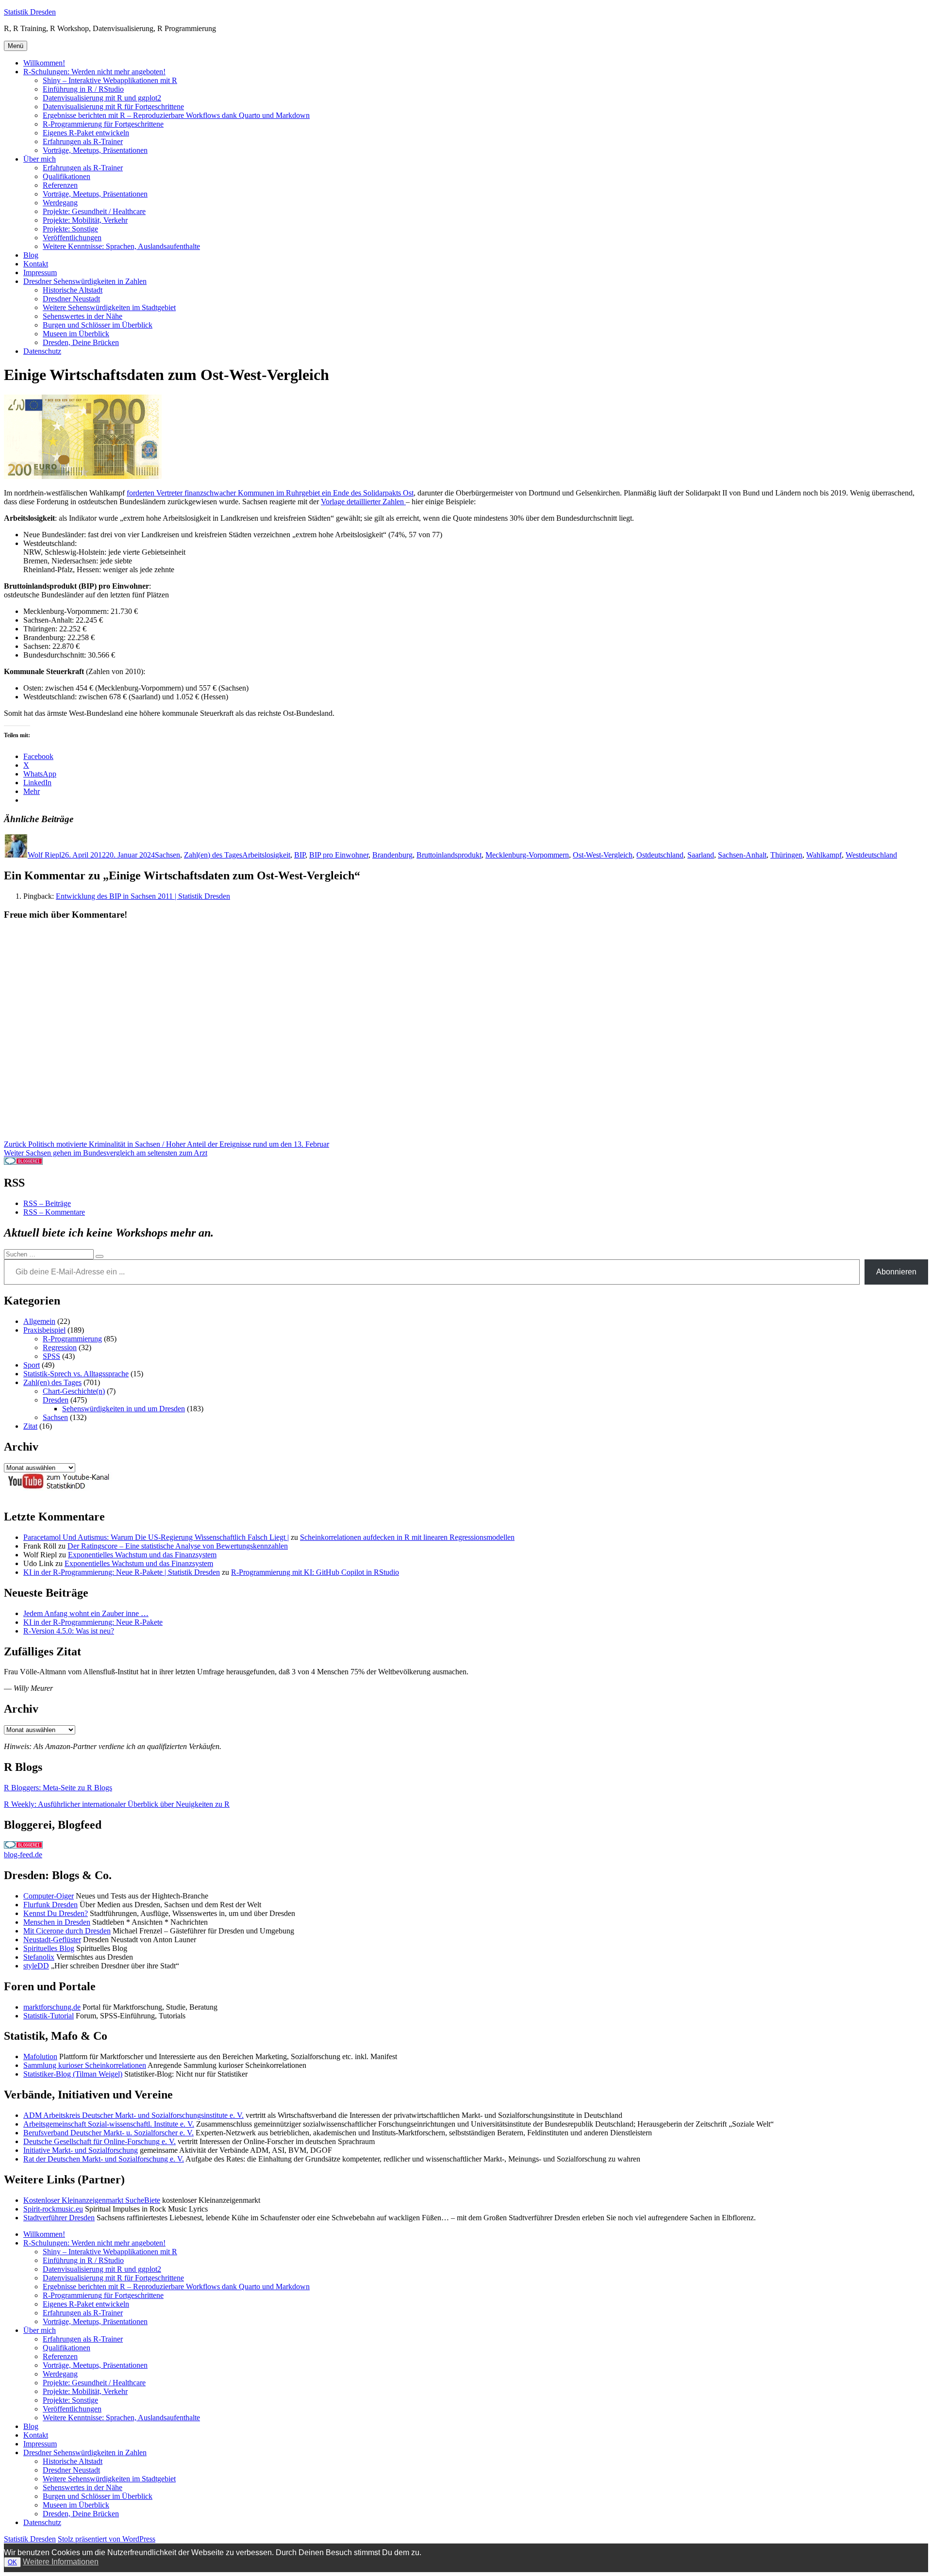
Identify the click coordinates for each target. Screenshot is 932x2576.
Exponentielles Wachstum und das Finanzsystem (142, 1555)
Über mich (40, 159)
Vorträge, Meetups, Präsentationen (95, 150)
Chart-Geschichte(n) (74, 1391)
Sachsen (167, 855)
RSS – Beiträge (47, 1203)
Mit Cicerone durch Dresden (67, 1931)
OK (12, 2562)
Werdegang (60, 203)
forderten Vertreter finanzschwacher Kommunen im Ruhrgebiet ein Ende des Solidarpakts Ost (270, 493)
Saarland (701, 855)
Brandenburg (392, 855)
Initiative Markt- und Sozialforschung (81, 2150)
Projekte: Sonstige (70, 229)
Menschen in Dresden (57, 1922)
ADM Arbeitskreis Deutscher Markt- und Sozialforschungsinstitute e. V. (133, 2115)
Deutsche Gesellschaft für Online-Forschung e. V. (100, 2141)
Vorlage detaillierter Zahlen (363, 502)
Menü (16, 46)
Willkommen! (44, 63)
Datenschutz (42, 351)
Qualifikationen (67, 176)
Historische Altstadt (73, 290)
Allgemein (39, 1321)
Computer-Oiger (49, 1896)
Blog (31, 255)
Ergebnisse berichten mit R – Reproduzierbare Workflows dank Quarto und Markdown (176, 115)
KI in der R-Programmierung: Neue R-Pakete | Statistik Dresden (122, 1572)
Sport (32, 1365)
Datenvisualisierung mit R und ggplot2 (102, 98)
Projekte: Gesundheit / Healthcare (94, 211)
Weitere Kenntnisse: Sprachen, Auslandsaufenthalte (121, 246)
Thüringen (786, 855)
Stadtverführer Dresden (59, 2218)
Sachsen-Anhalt (742, 855)
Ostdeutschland (660, 855)
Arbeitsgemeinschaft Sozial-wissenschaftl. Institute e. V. (109, 2124)
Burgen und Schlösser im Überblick (98, 325)
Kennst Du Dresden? (56, 1913)
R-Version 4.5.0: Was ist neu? (69, 1631)
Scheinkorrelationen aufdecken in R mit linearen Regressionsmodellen (407, 1537)
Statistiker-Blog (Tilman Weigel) (73, 2074)
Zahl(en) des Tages (213, 855)
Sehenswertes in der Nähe (83, 316)
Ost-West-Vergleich (603, 855)
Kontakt (36, 264)
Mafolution (40, 2056)
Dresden (56, 1400)
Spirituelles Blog (49, 1948)
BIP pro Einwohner (339, 855)
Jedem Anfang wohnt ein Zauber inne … (86, 1613)
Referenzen (60, 185)
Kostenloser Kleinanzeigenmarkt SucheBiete (92, 2200)
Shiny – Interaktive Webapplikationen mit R (110, 80)
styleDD (36, 1966)
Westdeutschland (871, 855)
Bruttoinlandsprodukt (449, 855)
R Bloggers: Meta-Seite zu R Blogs (58, 1788)
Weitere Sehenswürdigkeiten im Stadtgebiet (109, 307)
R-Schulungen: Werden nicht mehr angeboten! (94, 72)
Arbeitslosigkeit (266, 855)
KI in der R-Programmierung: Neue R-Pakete (93, 1622)
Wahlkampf (824, 855)
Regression (60, 1347)
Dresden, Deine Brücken (81, 342)
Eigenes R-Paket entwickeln (86, 133)
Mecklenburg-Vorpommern (527, 855)
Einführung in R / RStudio (83, 89)
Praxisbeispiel (44, 1330)
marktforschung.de (52, 2007)
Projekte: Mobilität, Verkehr (85, 220)
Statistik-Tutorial (49, 2016)
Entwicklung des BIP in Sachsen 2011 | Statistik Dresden (143, 896)
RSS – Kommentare (54, 1212)
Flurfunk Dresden (50, 1905)
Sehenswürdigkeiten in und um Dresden (124, 1409)
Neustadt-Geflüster (52, 1940)
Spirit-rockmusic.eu (53, 2209)
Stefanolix (39, 1957)
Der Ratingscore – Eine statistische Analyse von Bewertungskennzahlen (178, 1546)
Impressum (40, 272)
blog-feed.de (23, 1855)
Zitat (30, 1426)
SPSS (51, 1356)
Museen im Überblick (76, 334)
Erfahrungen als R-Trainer (83, 141)
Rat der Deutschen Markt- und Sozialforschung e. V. (104, 2159)
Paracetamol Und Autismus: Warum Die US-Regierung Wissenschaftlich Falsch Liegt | (156, 1537)
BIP (300, 855)
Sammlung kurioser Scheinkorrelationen (85, 2065)
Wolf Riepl (44, 855)
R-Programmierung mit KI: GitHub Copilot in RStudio (315, 1572)
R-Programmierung (72, 1339)
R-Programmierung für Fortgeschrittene (103, 124)
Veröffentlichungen (72, 238)
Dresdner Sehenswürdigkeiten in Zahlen (85, 281)
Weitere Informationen (61, 2562)
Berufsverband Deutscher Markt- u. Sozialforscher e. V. (108, 2133)
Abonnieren (896, 1272)
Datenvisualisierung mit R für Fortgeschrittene (113, 107)
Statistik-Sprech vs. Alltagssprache (76, 1374)
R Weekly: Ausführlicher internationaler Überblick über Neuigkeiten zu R (117, 1804)
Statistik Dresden (30, 12)
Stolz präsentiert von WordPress (107, 2539)
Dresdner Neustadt (71, 299)
